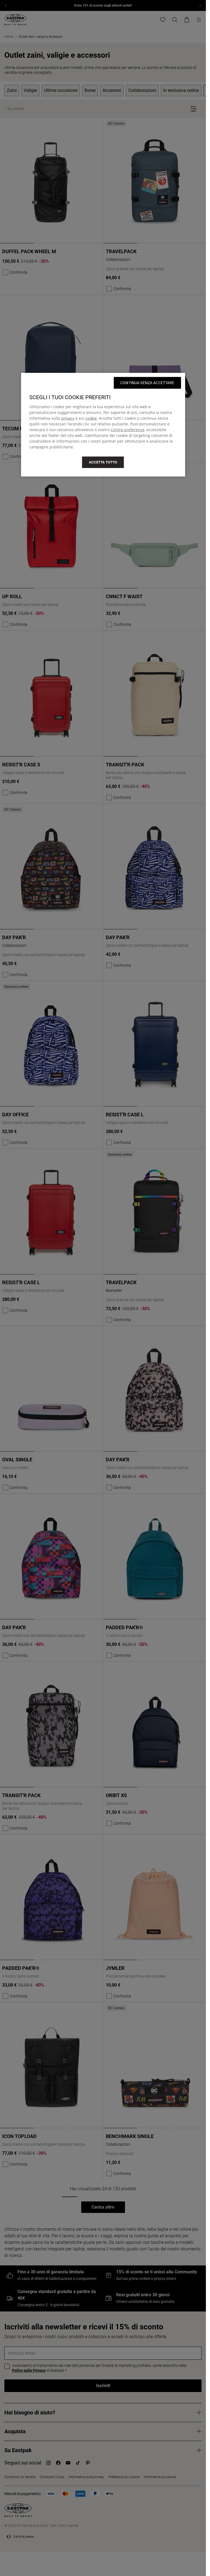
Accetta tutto (103, 462)
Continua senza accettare (147, 383)
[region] (103, 425)
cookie (91, 418)
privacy (68, 418)
